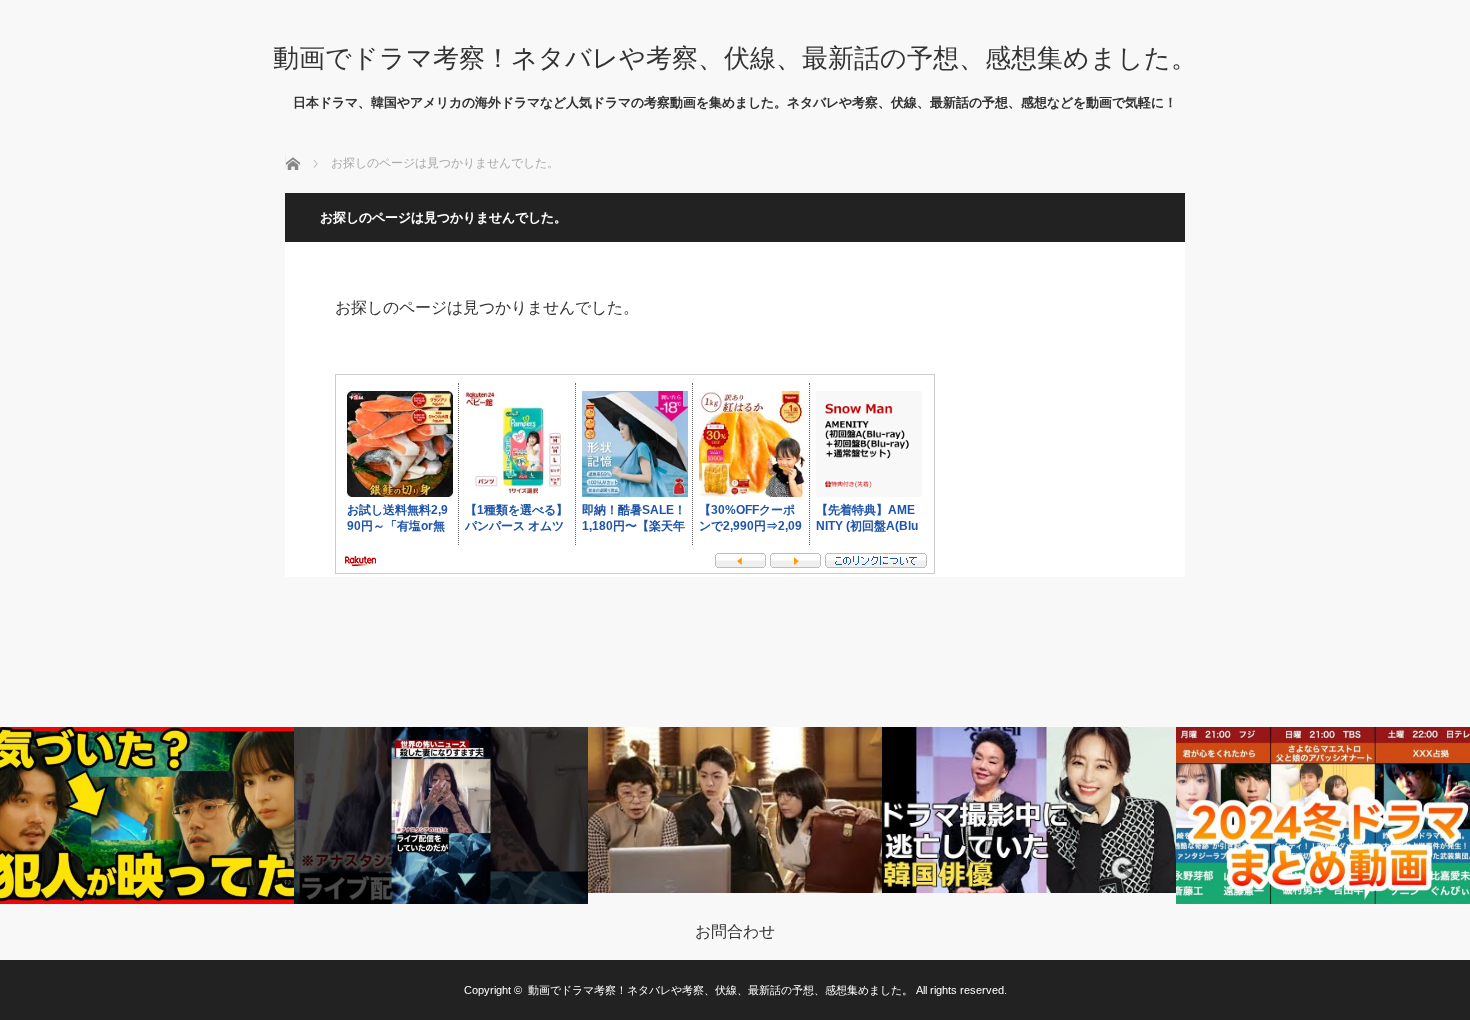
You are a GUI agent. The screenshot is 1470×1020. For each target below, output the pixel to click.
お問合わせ (735, 932)
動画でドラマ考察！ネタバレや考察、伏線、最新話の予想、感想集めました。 (735, 58)
